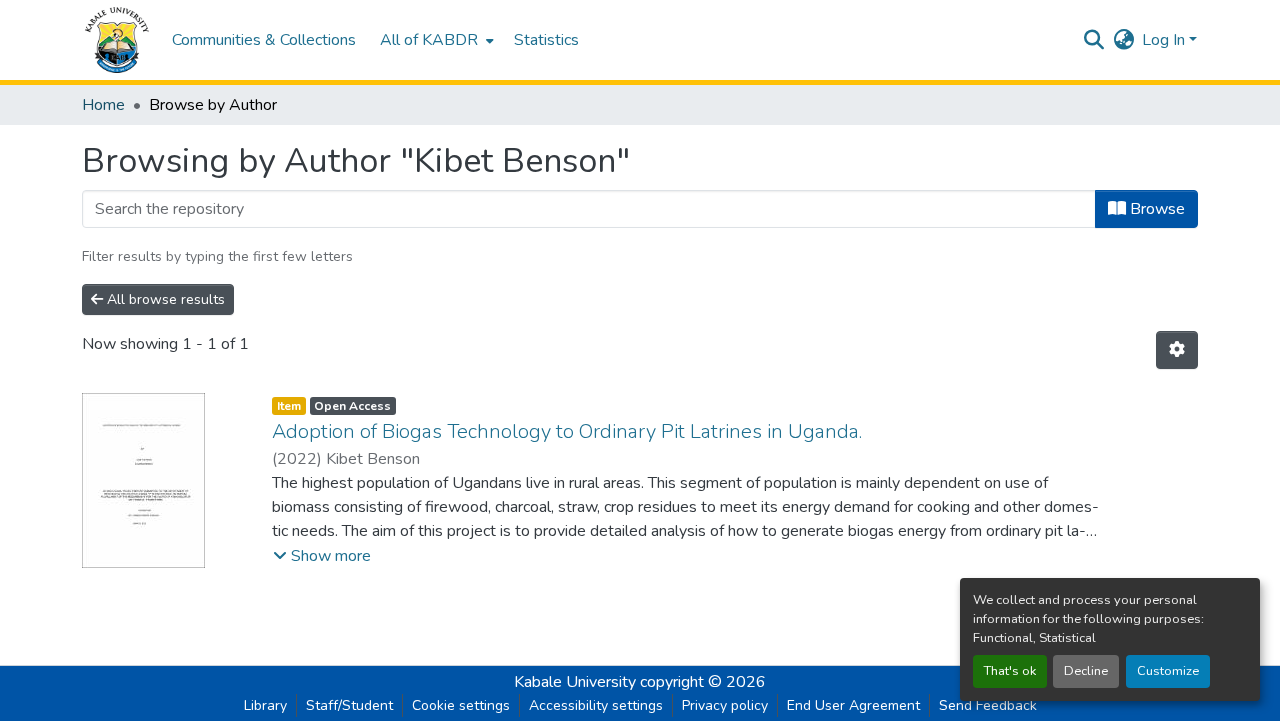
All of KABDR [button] (429, 40)
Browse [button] (1155, 209)
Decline (1086, 671)
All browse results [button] (164, 299)
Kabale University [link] (575, 682)
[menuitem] (435, 40)
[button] (117, 40)
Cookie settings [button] (461, 705)
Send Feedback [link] (988, 705)
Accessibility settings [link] (596, 705)
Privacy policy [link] (725, 705)
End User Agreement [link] (853, 705)
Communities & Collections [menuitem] (264, 40)
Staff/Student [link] (349, 705)
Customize (1168, 671)
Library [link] (265, 705)
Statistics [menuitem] (546, 40)
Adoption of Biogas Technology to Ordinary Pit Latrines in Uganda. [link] (567, 431)
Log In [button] (1165, 40)
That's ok (1010, 671)
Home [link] (103, 105)
